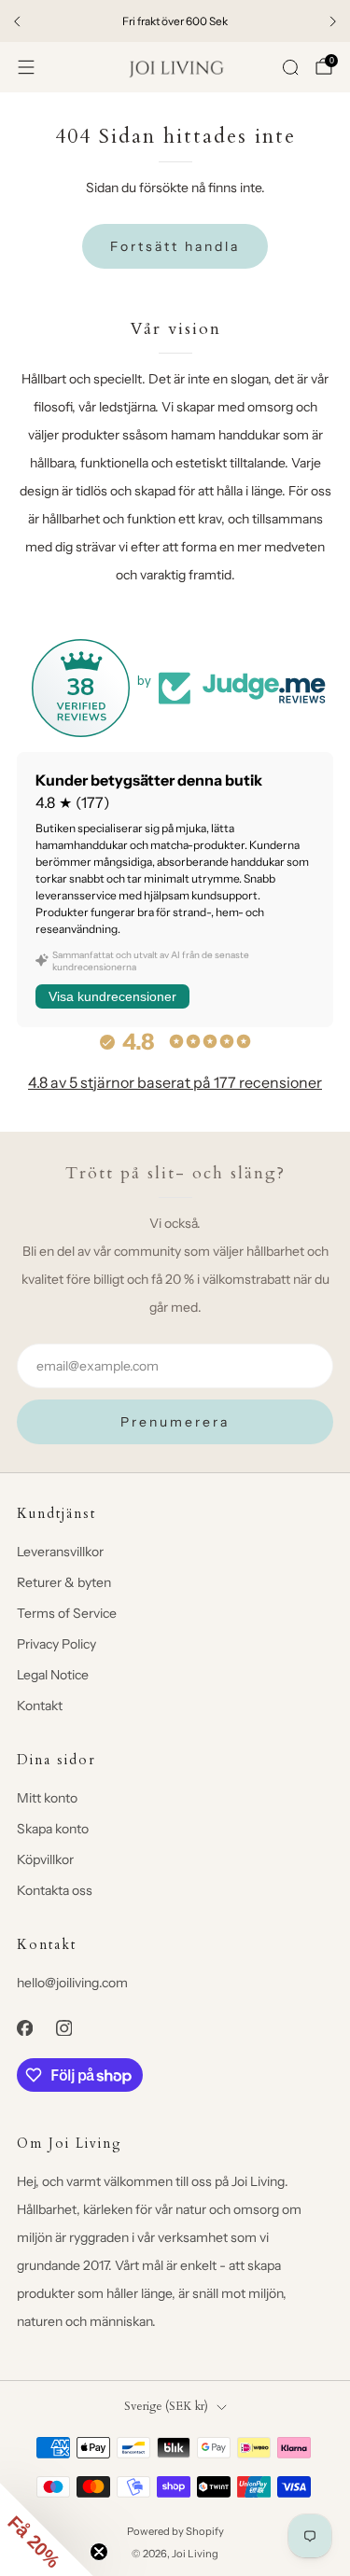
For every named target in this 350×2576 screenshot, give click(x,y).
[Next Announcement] (333, 21)
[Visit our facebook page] (24, 2027)
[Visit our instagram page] (63, 2027)
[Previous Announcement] (17, 21)
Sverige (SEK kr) (166, 2407)
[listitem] (175, 21)
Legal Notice (53, 1675)
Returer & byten (64, 1582)
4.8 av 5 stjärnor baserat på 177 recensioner (175, 1082)
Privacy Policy (56, 1644)
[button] (47, 2529)
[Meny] (26, 67)
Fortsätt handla (175, 246)
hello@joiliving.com (72, 1983)
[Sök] (290, 67)
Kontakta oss (55, 1890)
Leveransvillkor (60, 1552)
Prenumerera (175, 1422)
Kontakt (40, 1706)
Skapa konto (53, 1829)
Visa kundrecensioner (112, 996)
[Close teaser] (99, 2552)
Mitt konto (47, 1798)
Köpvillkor (45, 1859)
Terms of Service (67, 1613)
